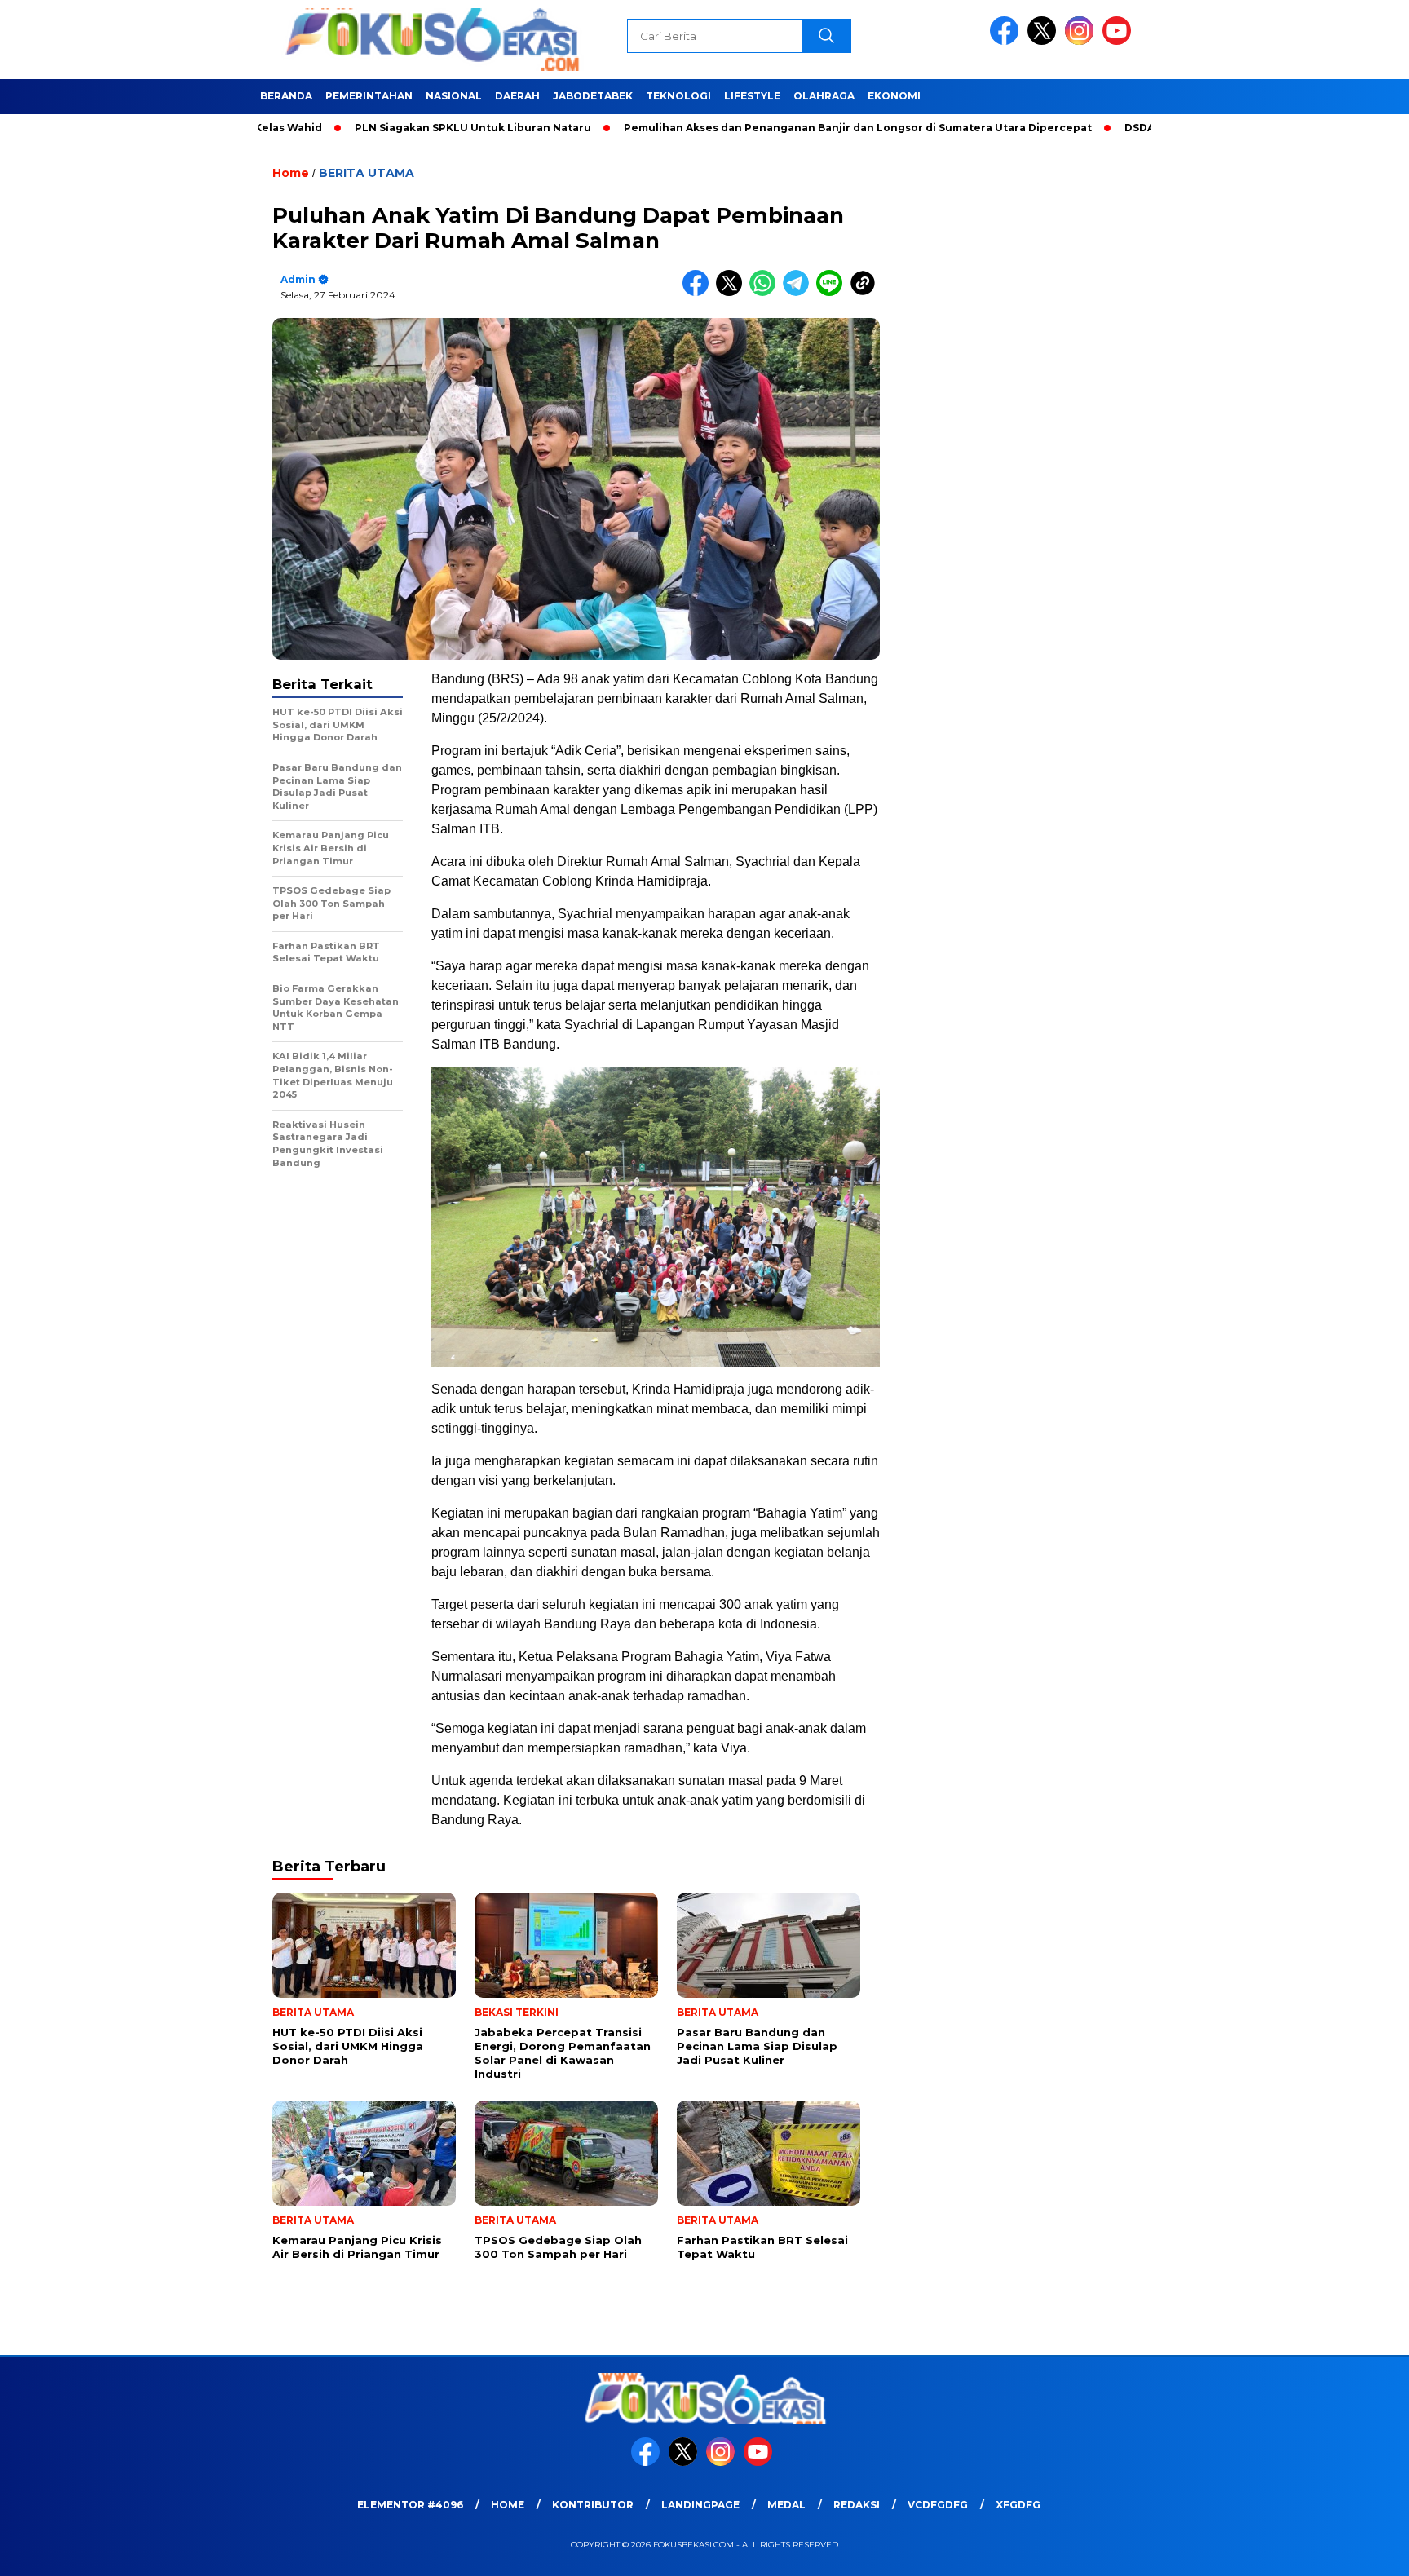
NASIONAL (454, 96)
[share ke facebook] (699, 292)
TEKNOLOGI (678, 96)
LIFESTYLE (752, 96)
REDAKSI (857, 2505)
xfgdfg (1018, 2505)
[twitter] (1045, 41)
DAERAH (517, 96)
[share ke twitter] (733, 292)
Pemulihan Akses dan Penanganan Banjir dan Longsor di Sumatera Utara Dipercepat (771, 128)
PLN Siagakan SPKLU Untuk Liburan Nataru (386, 128)
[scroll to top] (1353, 2551)
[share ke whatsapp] (766, 292)
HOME (508, 2505)
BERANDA (286, 96)
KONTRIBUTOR (593, 2505)
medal (786, 2505)
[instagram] (1082, 41)
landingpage (700, 2505)
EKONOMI (894, 96)
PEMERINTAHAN (369, 96)
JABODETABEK (593, 96)
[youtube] (1120, 41)
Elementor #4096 (410, 2505)
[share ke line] (833, 292)
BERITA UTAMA (367, 173)
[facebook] (1007, 41)
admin (298, 279)
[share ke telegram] (799, 292)
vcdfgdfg (938, 2505)
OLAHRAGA (824, 96)
